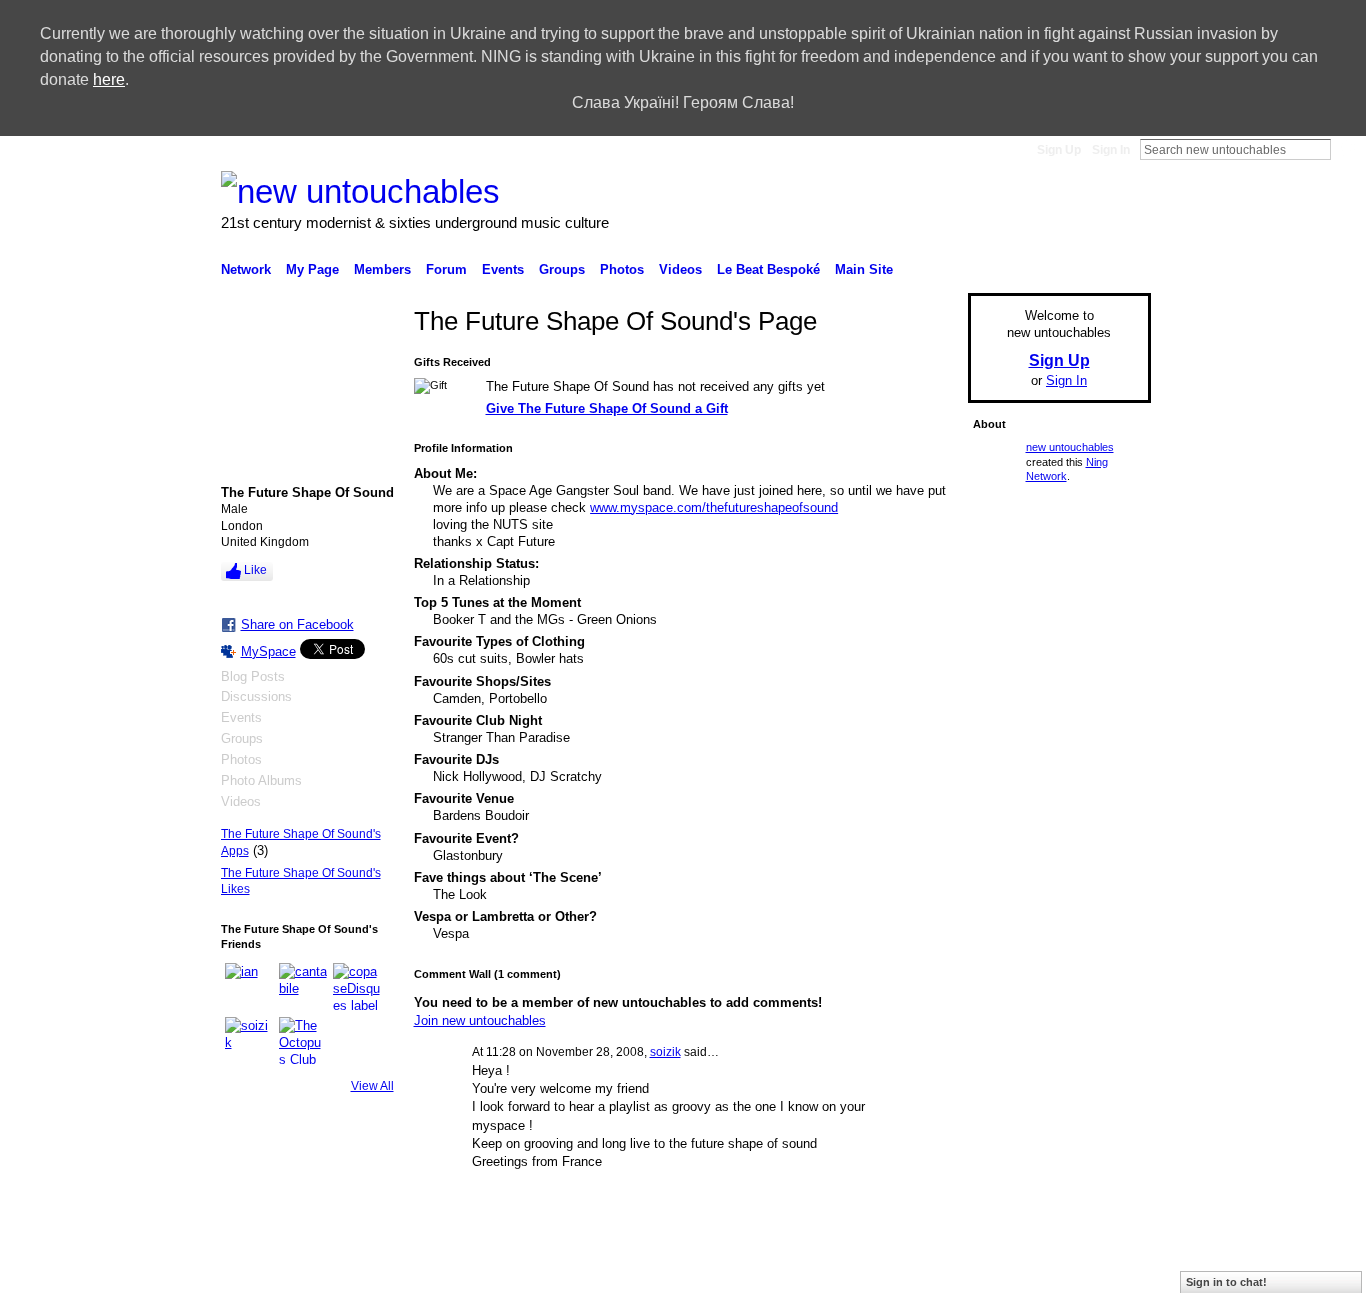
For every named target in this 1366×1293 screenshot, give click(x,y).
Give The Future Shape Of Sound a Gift (607, 408)
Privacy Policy (1008, 1270)
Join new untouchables (480, 1020)
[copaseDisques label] (357, 987)
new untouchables (1070, 447)
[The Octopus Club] (303, 1041)
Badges (833, 1270)
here (109, 79)
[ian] (249, 987)
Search (1347, 149)
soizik (665, 1052)
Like (255, 570)
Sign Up (1059, 150)
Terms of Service (1106, 1270)
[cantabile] (303, 987)
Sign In (1111, 150)
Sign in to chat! (1226, 1282)
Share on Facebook (297, 624)
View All (372, 1086)
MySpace (268, 651)
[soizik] (249, 1041)
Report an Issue (912, 1270)
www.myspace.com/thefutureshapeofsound (714, 507)
